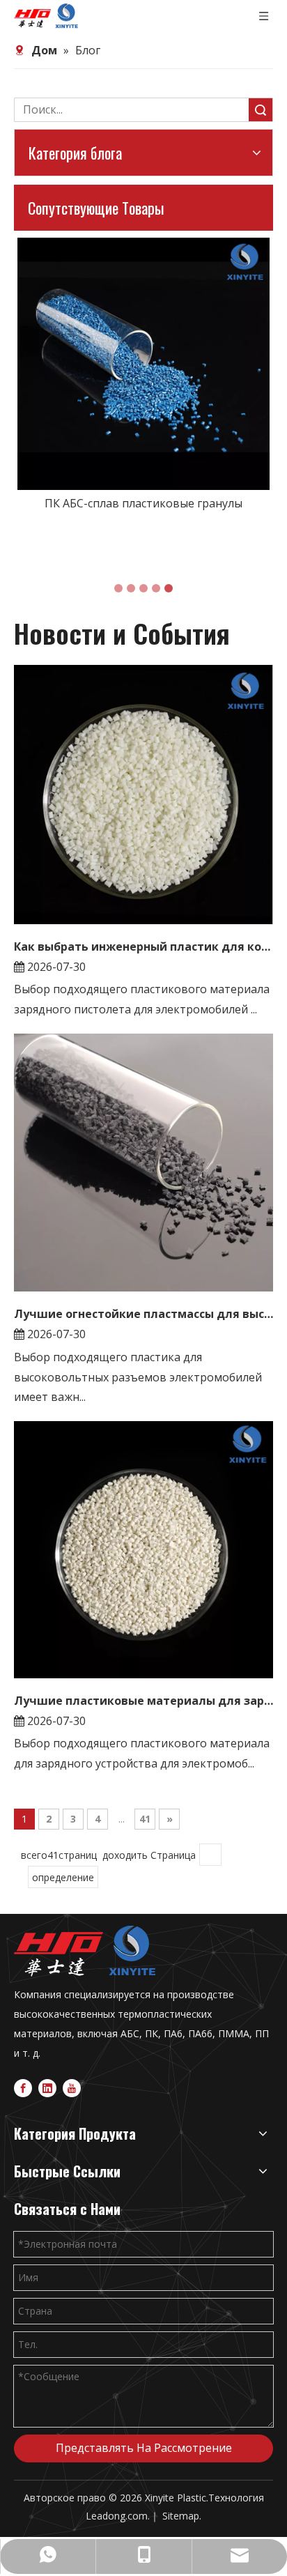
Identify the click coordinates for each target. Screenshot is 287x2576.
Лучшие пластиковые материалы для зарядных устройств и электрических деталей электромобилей (143, 1701)
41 (145, 1819)
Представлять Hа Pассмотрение (144, 2448)
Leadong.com (117, 2516)
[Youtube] (72, 2087)
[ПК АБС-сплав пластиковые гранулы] (143, 364)
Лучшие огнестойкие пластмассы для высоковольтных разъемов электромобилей (143, 1314)
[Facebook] (23, 2087)
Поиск (261, 110)
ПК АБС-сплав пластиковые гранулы (143, 503)
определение (63, 1877)
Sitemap (181, 2516)
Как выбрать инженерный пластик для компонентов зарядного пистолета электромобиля (143, 946)
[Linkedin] (47, 2087)
